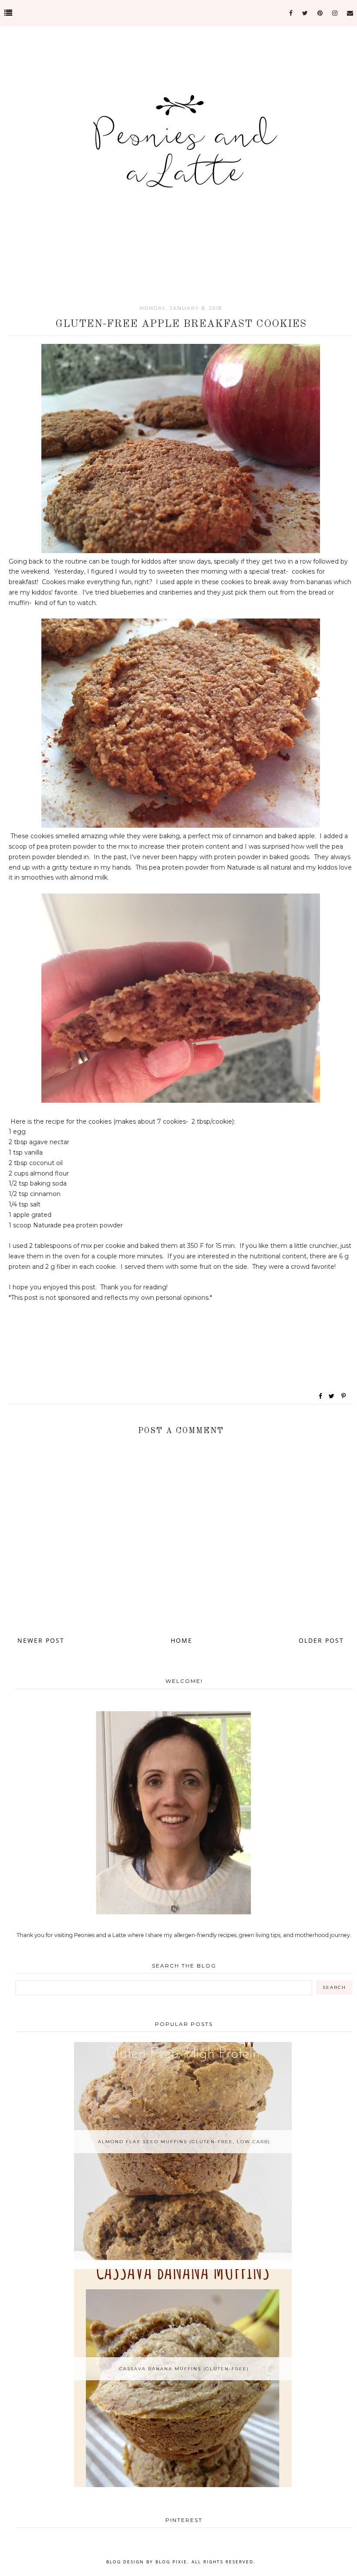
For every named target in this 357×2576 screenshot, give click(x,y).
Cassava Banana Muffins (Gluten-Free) (184, 2369)
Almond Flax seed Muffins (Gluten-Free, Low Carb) (184, 2142)
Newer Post (41, 1640)
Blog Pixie (171, 2562)
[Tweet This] (333, 1396)
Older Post (321, 1640)
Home (182, 1640)
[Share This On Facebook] (321, 1396)
